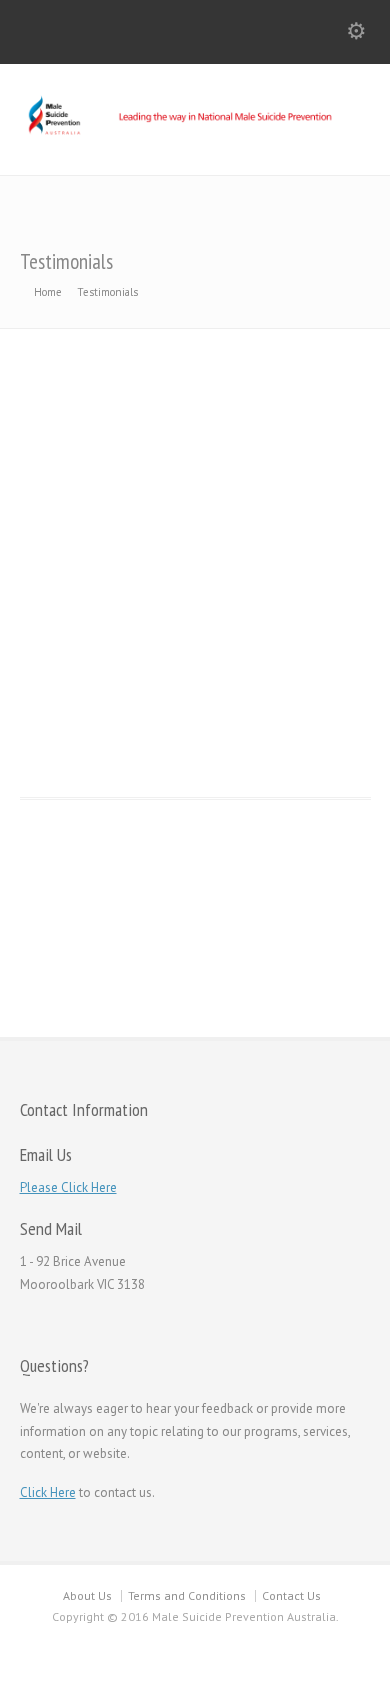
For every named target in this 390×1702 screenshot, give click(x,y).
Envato (183, 755)
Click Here (48, 1492)
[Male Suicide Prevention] (195, 133)
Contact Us (291, 1595)
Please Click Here (68, 1187)
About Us (87, 1595)
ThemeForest (314, 548)
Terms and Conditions (187, 1595)
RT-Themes (313, 1005)
